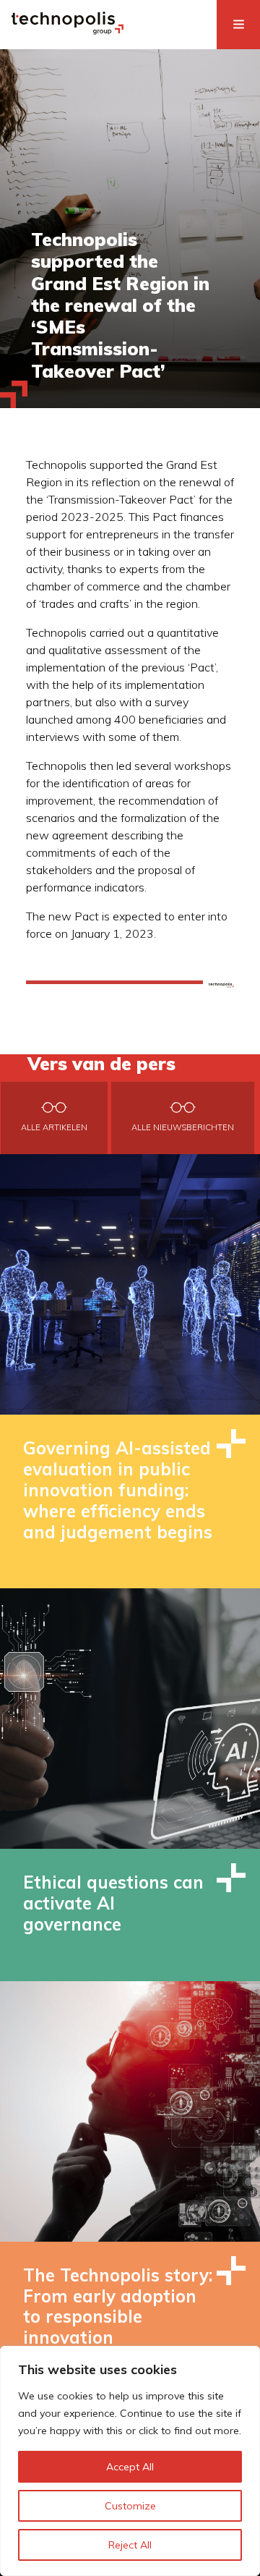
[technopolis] (68, 30)
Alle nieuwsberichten (183, 1127)
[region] (130, 2461)
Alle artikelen (54, 1127)
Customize (130, 2506)
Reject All (130, 2545)
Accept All (130, 2467)
